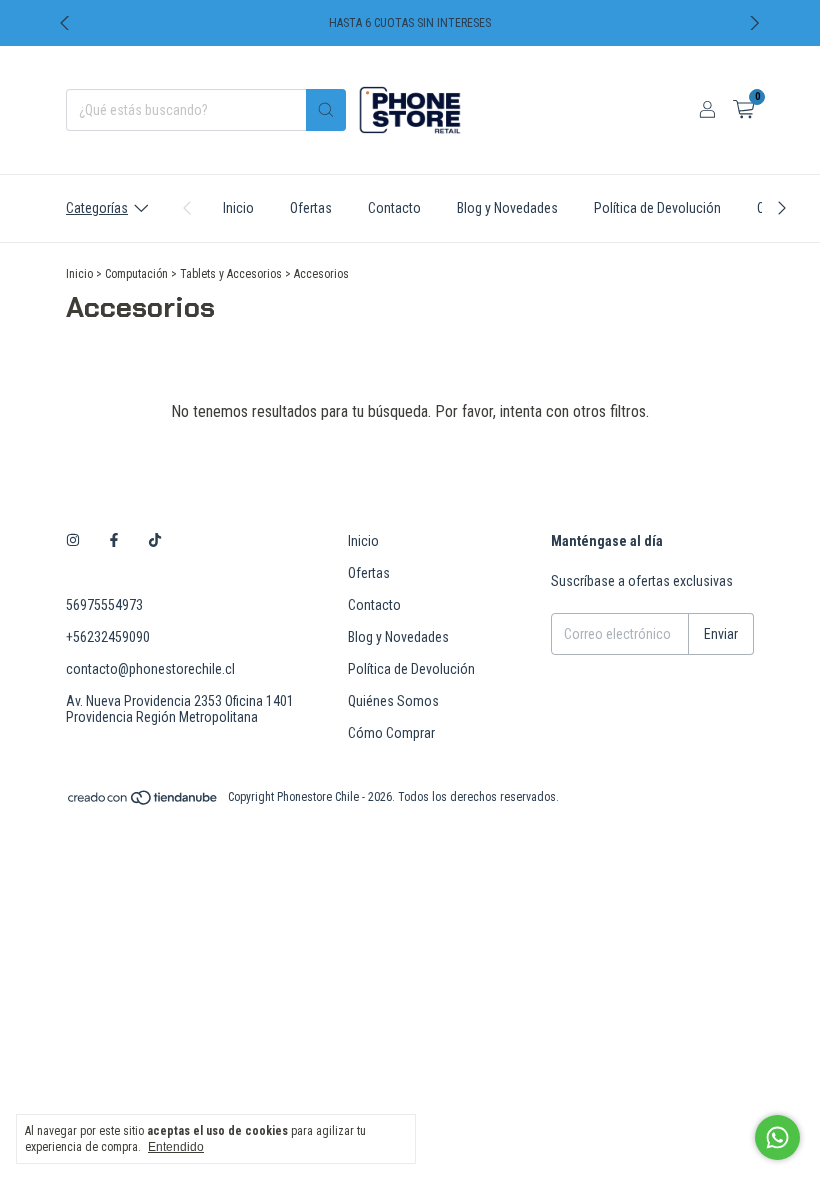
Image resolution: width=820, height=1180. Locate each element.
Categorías (97, 208)
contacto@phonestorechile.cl (150, 669)
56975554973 (104, 605)
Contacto (394, 208)
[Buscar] (326, 110)
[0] (743, 110)
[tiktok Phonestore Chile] (155, 541)
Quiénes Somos (393, 701)
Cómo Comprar (391, 733)
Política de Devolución (657, 208)
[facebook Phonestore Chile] (114, 541)
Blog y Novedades (507, 208)
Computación (136, 274)
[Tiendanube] (143, 802)
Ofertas (311, 208)
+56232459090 (108, 637)
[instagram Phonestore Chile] (73, 541)
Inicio (238, 208)
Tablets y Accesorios (231, 274)
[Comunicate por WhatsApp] (777, 1137)
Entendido (176, 1147)
